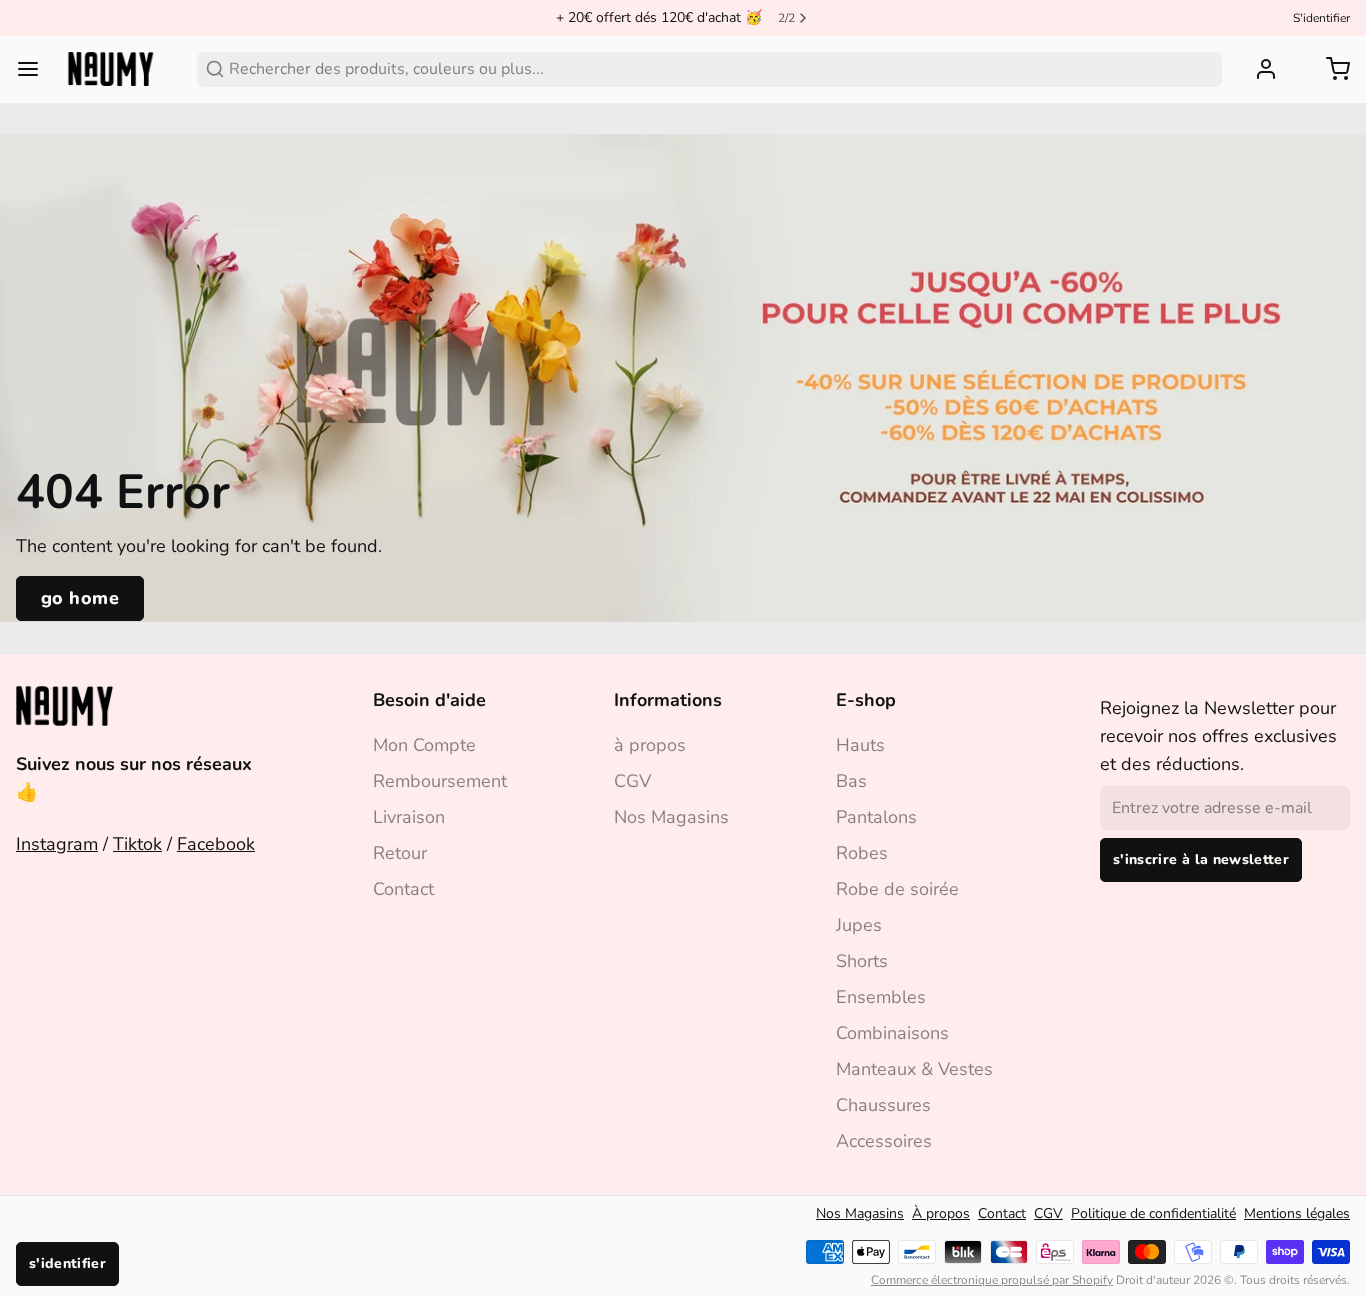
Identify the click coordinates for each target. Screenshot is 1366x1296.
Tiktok (137, 844)
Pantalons (876, 817)
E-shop (866, 700)
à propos (650, 745)
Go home (80, 598)
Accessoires (884, 1141)
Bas (851, 781)
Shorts (862, 961)
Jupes (859, 925)
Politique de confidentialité (1153, 1213)
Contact (403, 889)
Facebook (216, 844)
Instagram (57, 844)
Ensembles (881, 997)
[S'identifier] (1258, 69)
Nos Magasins (671, 817)
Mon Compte (424, 745)
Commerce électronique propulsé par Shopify (992, 1280)
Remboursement (440, 781)
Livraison (409, 817)
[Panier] (1330, 69)
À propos (941, 1213)
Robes (862, 853)
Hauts (860, 745)
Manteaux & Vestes (914, 1069)
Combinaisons (892, 1033)
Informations (668, 700)
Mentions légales (1297, 1213)
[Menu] (36, 69)
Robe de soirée (897, 889)
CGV (632, 781)
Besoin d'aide (429, 700)
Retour (400, 853)
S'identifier (1321, 18)
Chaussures (883, 1105)
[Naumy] (110, 69)
